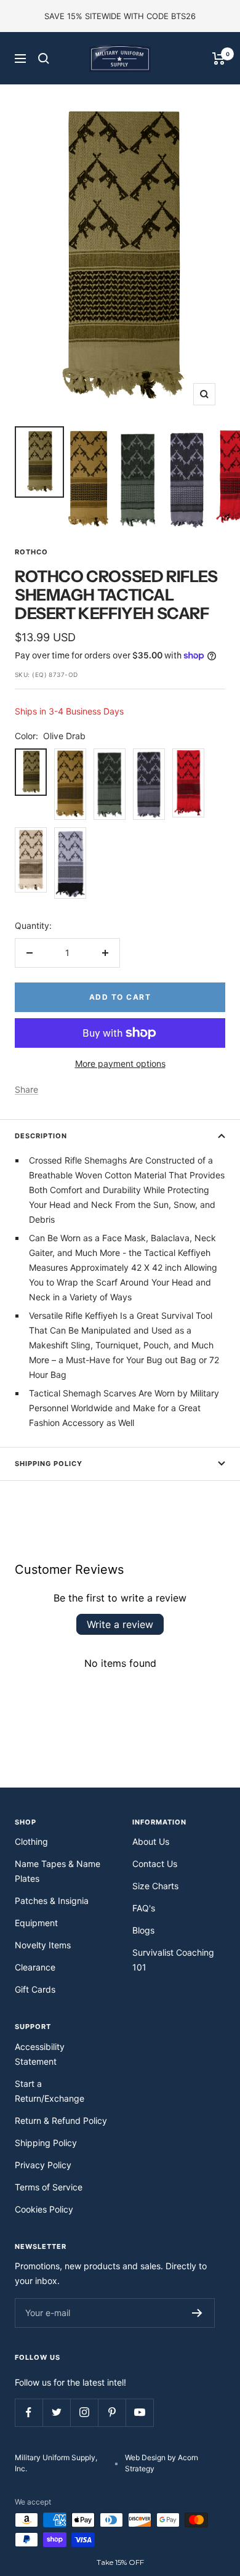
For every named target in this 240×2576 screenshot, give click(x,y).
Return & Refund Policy (61, 2120)
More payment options (120, 1063)
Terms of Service (49, 2187)
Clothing (31, 1841)
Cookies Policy (44, 2209)
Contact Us (155, 1864)
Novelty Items (43, 1945)
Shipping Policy (49, 1464)
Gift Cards (35, 1989)
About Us (151, 1841)
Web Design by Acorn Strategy (162, 2463)
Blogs (143, 1930)
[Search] (44, 59)
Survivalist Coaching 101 (173, 1960)
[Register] (197, 2313)
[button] (120, 2562)
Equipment (36, 1923)
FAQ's (144, 1908)
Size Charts (155, 1886)
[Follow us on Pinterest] (112, 2412)
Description (41, 1136)
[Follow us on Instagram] (84, 2412)
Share (26, 1089)
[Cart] (219, 59)
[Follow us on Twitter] (56, 2412)
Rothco (31, 552)
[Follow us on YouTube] (139, 2412)
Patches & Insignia (52, 1901)
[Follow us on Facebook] (29, 2412)
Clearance (35, 1967)
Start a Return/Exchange (50, 2091)
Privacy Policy (43, 2165)
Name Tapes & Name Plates (58, 1871)
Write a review (120, 1624)
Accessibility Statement (40, 2054)
